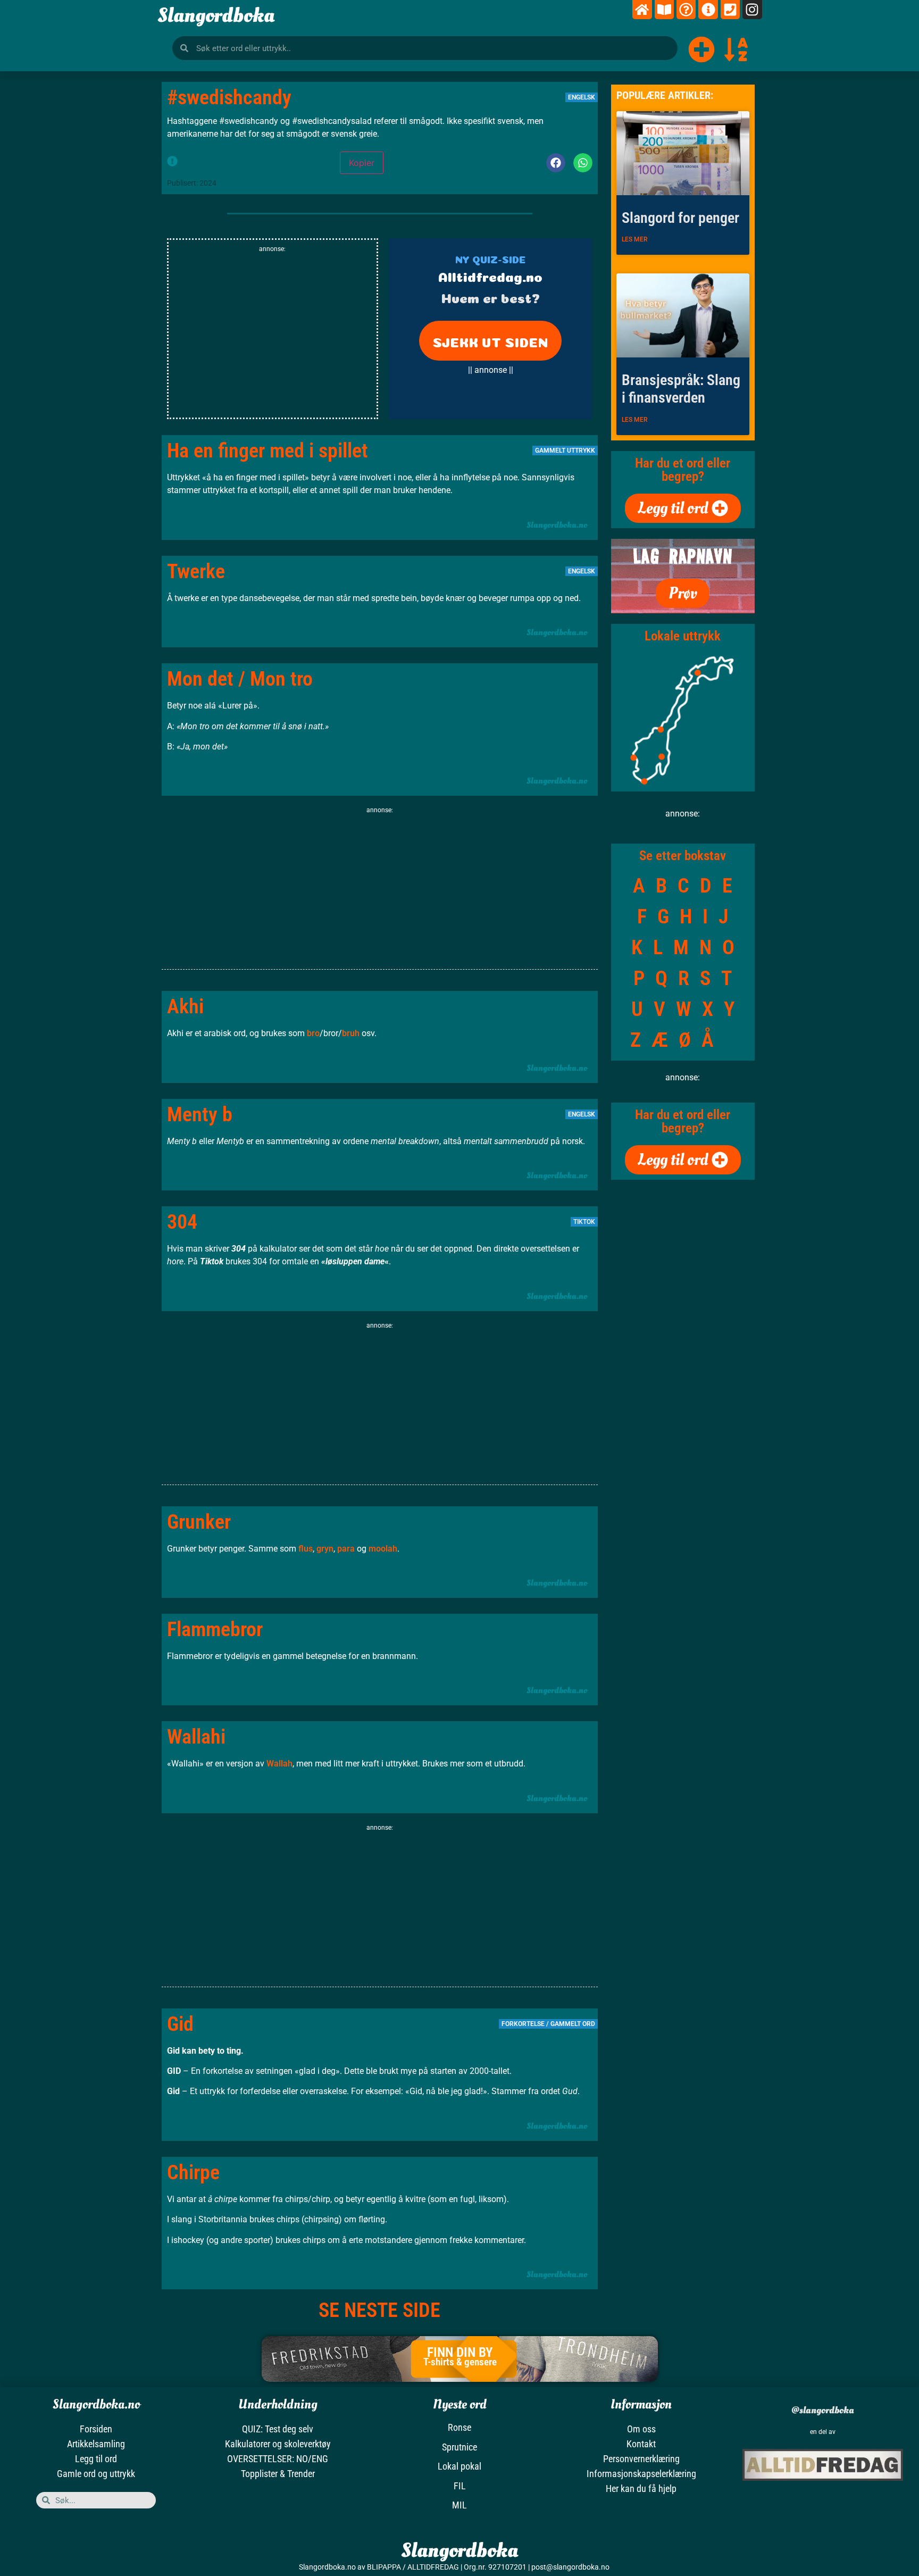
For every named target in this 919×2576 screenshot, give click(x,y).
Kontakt (641, 2444)
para (346, 1549)
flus (306, 1549)
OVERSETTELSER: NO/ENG (278, 2459)
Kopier (362, 163)
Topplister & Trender (278, 2474)
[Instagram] (752, 10)
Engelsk (582, 97)
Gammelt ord (573, 2024)
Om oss (641, 2429)
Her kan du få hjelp (641, 2489)
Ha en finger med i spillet (268, 451)
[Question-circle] (686, 10)
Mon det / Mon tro (240, 679)
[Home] (642, 10)
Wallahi (196, 1737)
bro (313, 1033)
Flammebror (215, 1629)
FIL (460, 2486)
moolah (383, 1549)
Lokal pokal (459, 2466)
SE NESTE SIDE (379, 2310)
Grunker (199, 1522)
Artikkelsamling (96, 2444)
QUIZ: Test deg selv (278, 2429)
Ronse (459, 2427)
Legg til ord (96, 2459)
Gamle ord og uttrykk (96, 2474)
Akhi (185, 1006)
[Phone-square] (730, 10)
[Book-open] (664, 10)
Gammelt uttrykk (565, 451)
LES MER (635, 239)
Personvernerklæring (641, 2459)
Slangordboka (216, 15)
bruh (351, 1033)
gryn (325, 1549)
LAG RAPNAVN (683, 556)
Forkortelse (523, 2024)
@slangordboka (823, 2410)
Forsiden (96, 2429)
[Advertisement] (273, 338)
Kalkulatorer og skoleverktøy (278, 2444)
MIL (459, 2505)
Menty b (200, 1114)
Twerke (196, 571)
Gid (180, 2024)
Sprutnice (459, 2447)
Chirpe (193, 2172)
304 (182, 1222)
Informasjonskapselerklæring (641, 2474)
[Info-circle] (708, 10)
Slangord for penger (680, 218)
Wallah (279, 1764)
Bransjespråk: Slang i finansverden (681, 389)
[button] (556, 163)
